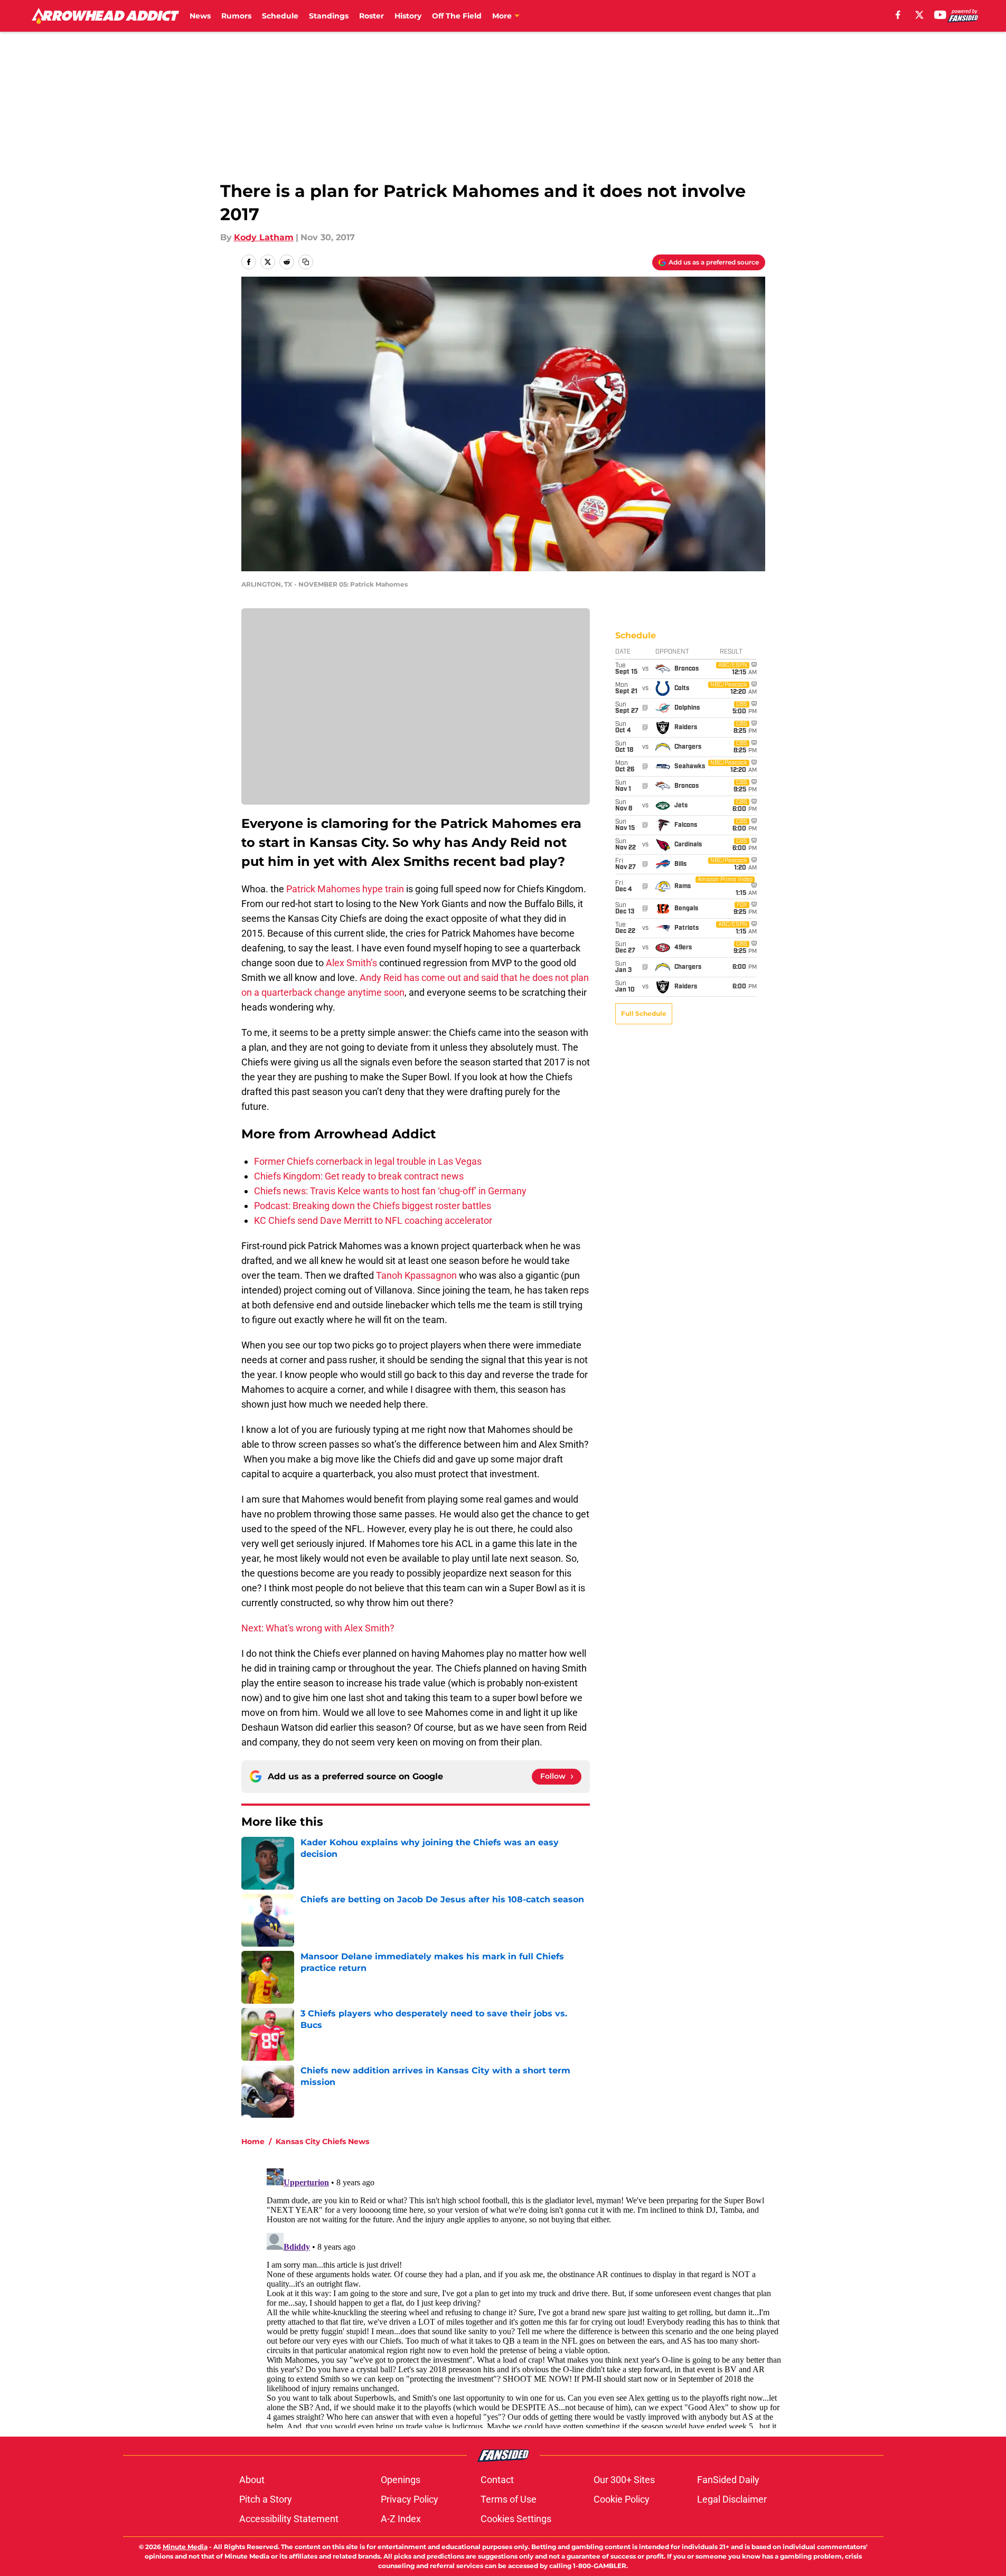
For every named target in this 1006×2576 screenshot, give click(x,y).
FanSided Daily (728, 2480)
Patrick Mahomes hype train (345, 889)
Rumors (236, 16)
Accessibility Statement (289, 2519)
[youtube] (940, 15)
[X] (919, 15)
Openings (401, 2480)
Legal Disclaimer (732, 2499)
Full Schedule (644, 1013)
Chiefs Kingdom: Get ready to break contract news (359, 1176)
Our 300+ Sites (624, 2480)
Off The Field (457, 16)
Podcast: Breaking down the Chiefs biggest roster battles (373, 1206)
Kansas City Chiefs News (322, 2141)
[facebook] (898, 15)
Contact (497, 2480)
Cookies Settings (516, 2519)
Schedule (280, 16)
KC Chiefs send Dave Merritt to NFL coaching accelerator (373, 1220)
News (200, 16)
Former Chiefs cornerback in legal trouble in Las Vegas (368, 1161)
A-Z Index (401, 2519)
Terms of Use (509, 2499)
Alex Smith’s (352, 963)
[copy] (306, 262)
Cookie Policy (622, 2499)
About (252, 2480)
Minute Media (185, 2547)
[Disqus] (524, 2296)
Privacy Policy (410, 2499)
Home (253, 2141)
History (408, 16)
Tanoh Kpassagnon (416, 1275)
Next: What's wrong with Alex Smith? (318, 1628)
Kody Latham (264, 237)
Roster (372, 16)
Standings (329, 16)
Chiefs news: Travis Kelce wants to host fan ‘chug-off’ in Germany (390, 1191)
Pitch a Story (266, 2499)
